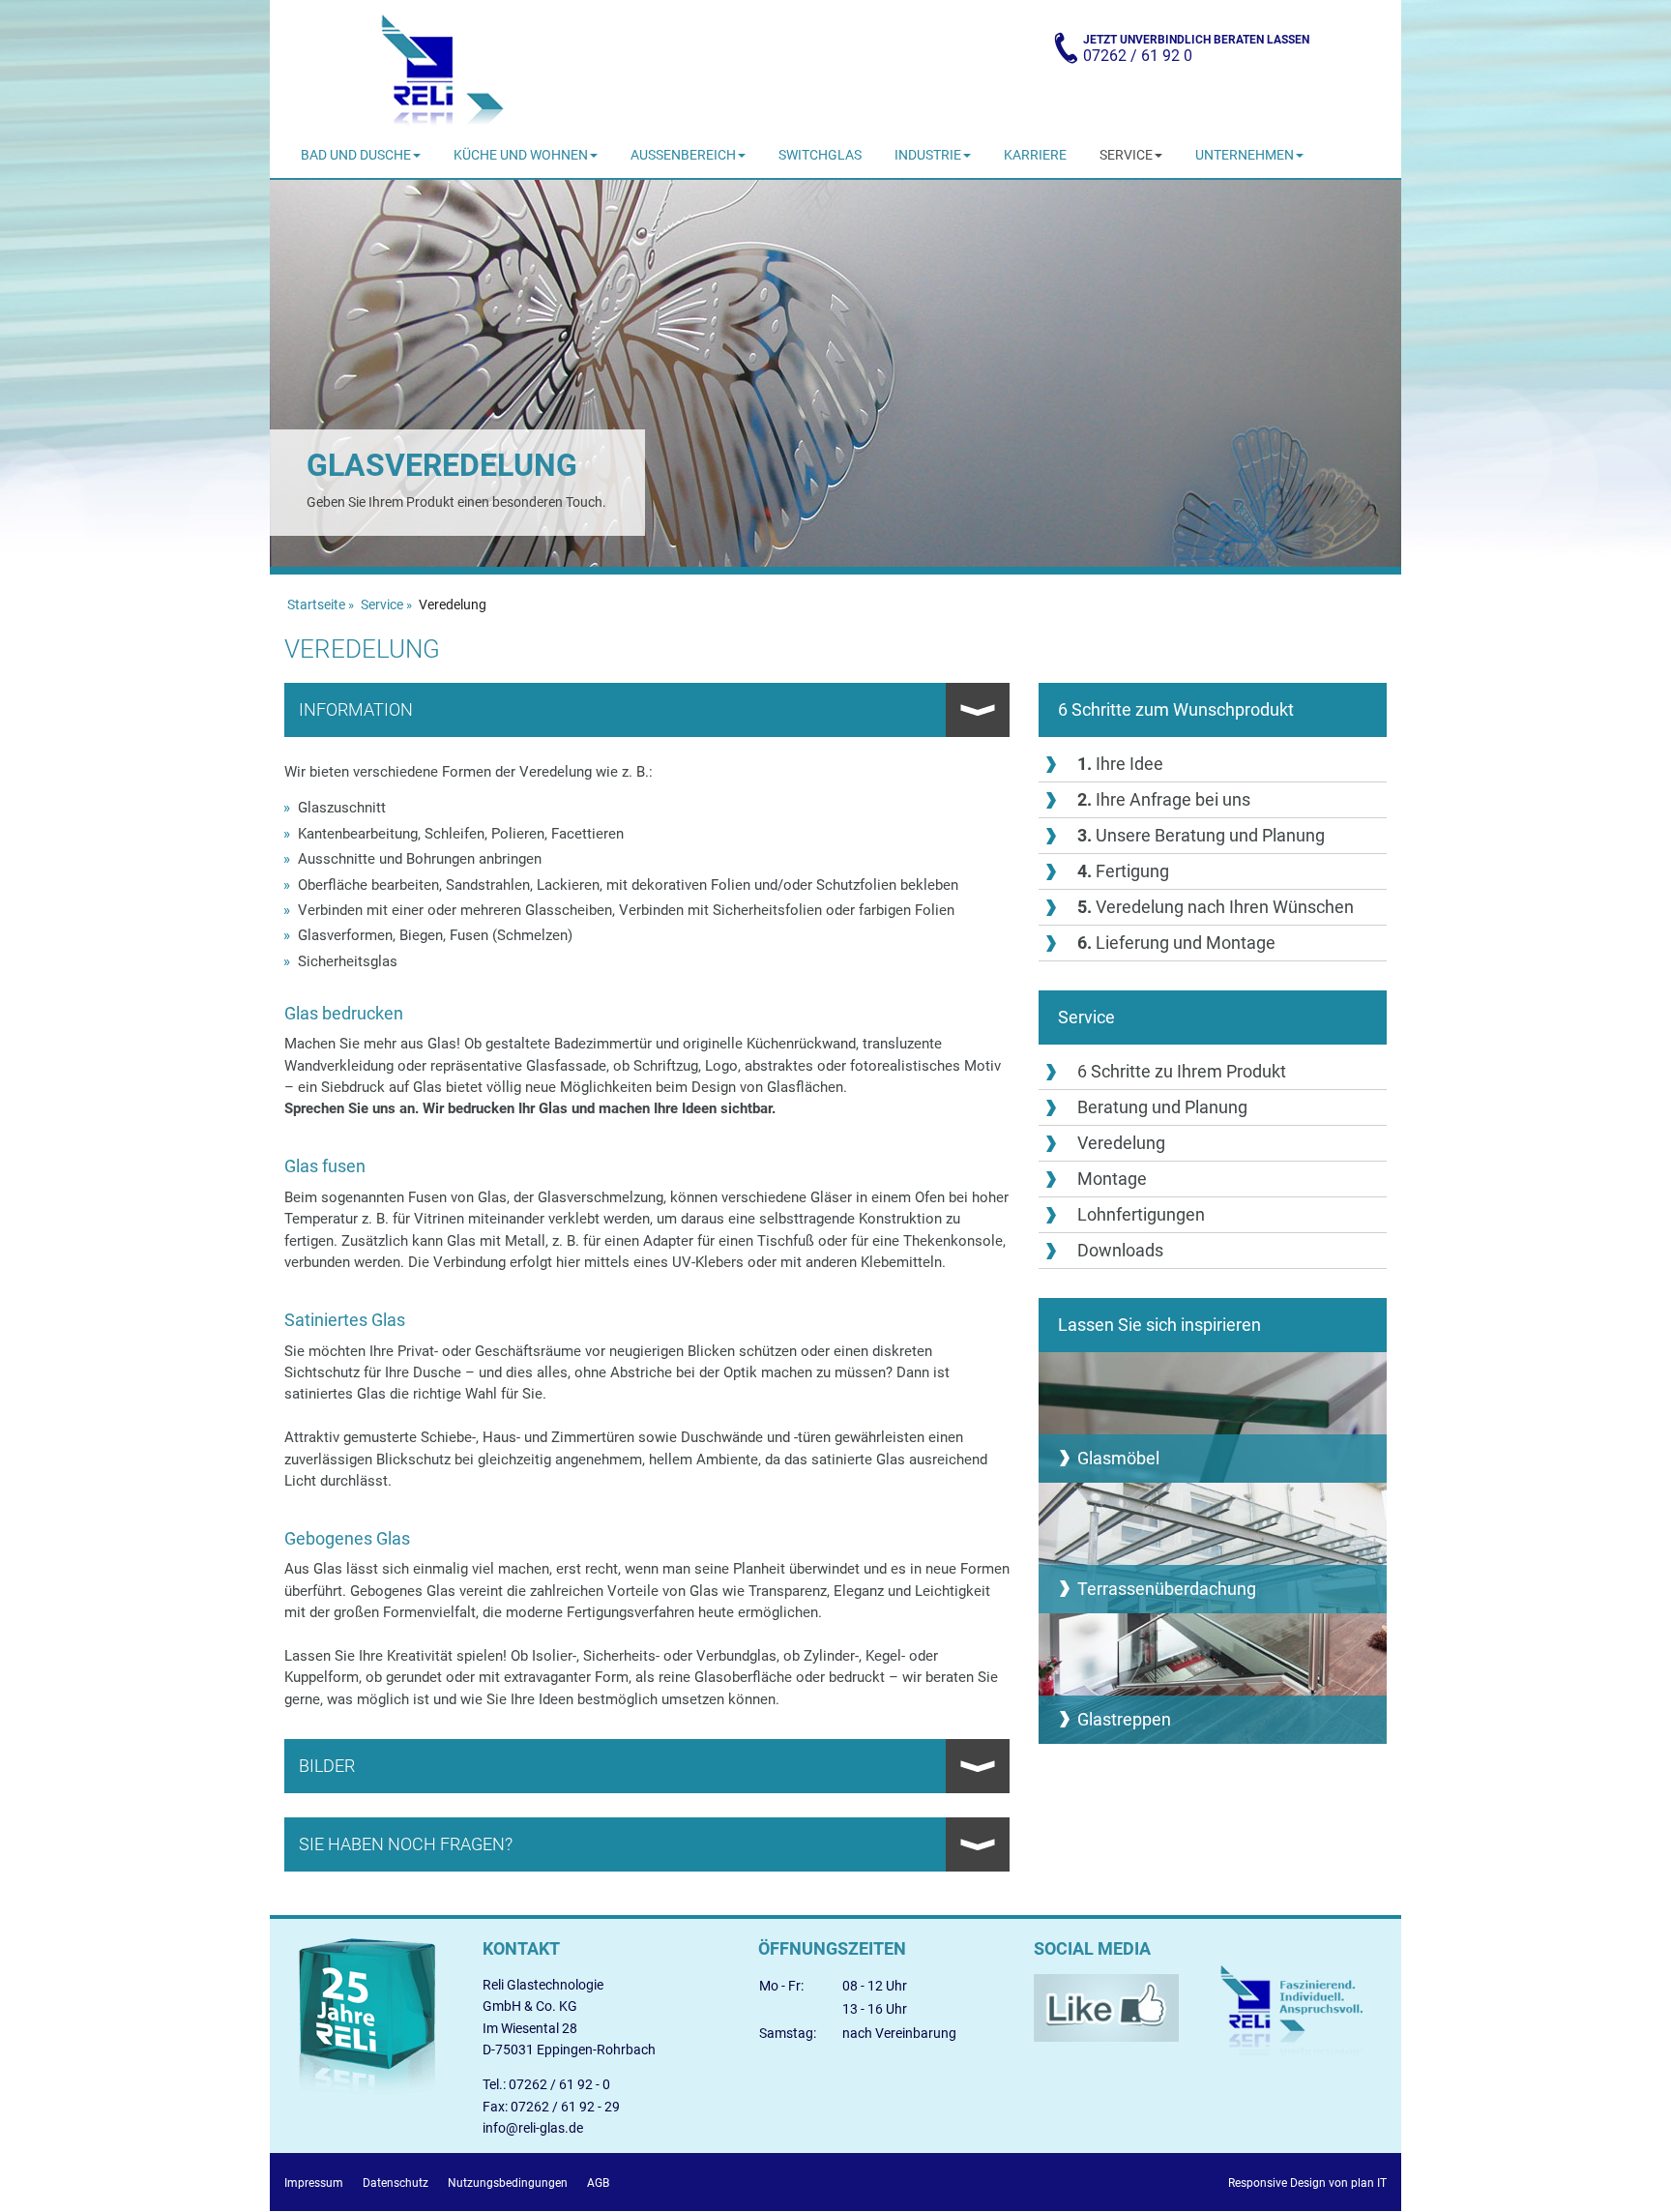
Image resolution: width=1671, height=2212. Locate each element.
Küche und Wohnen (521, 155)
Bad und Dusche (356, 155)
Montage (1112, 1179)
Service (1126, 155)
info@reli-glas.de (533, 2128)
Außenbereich (683, 155)
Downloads (1120, 1250)
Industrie (928, 155)
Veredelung (1121, 1143)
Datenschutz (396, 2183)
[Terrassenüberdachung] (1213, 1548)
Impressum (314, 2183)
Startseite (316, 605)
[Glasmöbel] (1213, 1417)
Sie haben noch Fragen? (406, 1844)
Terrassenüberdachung (1167, 1589)
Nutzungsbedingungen (508, 2183)
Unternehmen (1245, 155)
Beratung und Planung (1162, 1107)
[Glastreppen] (1213, 1679)
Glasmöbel (1118, 1458)
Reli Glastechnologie (440, 68)
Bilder (327, 1766)
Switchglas (820, 155)
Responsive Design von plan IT (1307, 2183)
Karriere (1035, 155)
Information (356, 709)
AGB (598, 2183)
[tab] (647, 710)
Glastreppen (1124, 1719)
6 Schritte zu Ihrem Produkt (1182, 1071)
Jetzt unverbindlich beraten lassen (1196, 49)
